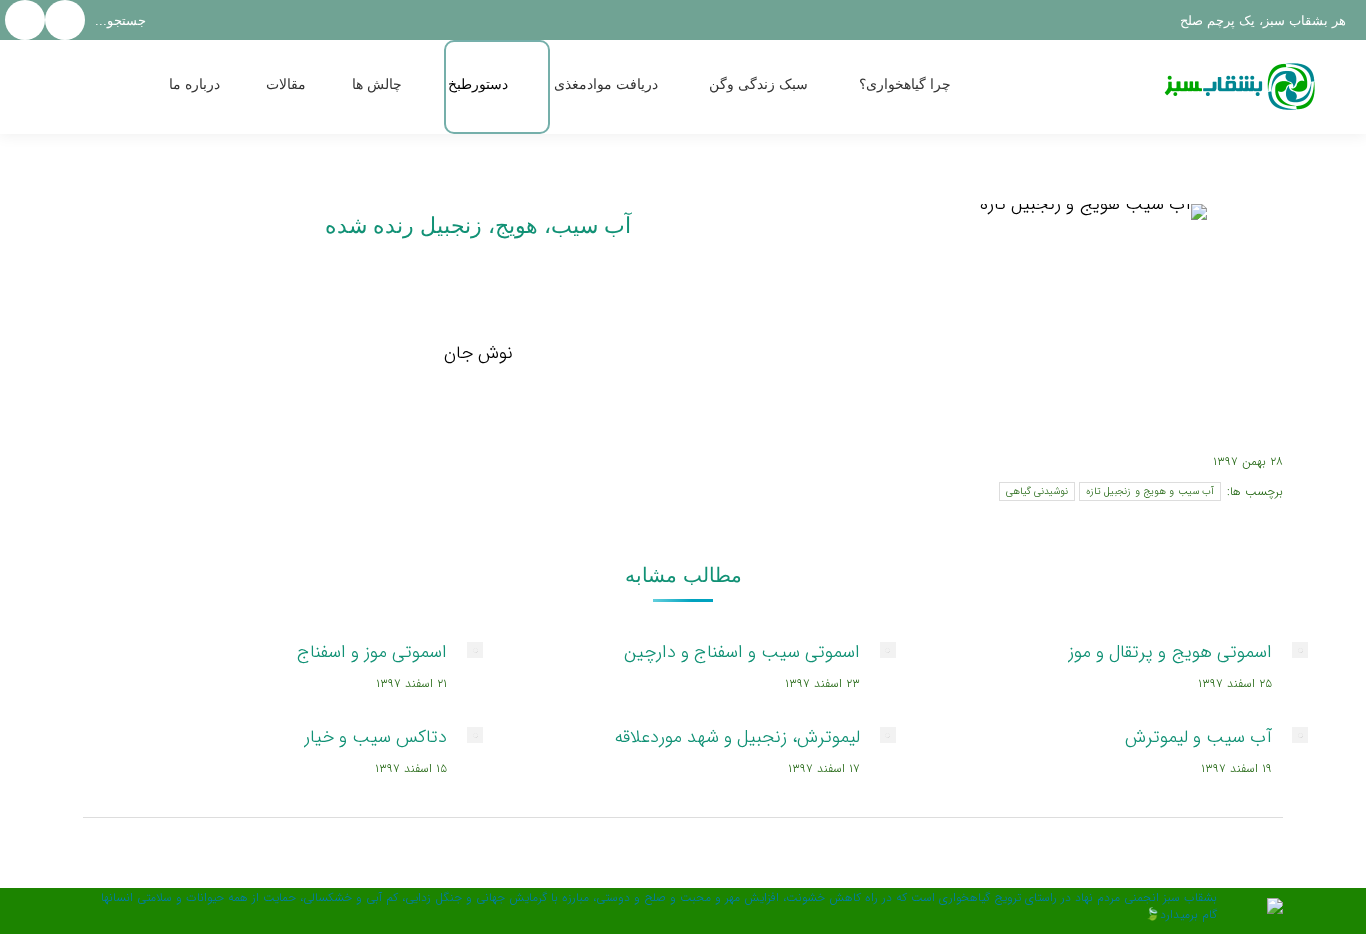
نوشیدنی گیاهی (1037, 491)
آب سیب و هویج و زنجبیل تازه (1150, 491)
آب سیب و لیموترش (1198, 737)
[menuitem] (926, 87)
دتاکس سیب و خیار (375, 737)
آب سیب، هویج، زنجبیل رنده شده (478, 225)
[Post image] (1300, 650)
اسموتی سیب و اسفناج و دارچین (742, 652)
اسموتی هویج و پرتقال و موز (1170, 652)
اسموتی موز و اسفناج (372, 652)
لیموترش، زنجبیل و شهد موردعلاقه (737, 737)
